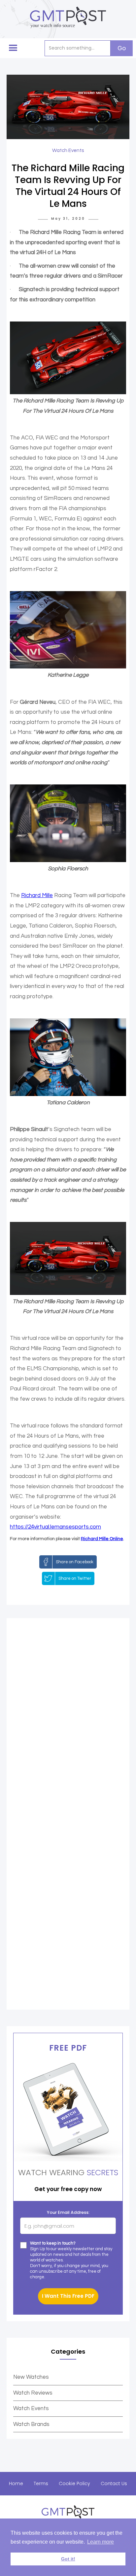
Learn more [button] (101, 2542)
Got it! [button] (68, 2559)
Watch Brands (31, 2424)
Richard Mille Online (102, 1539)
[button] (13, 48)
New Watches (31, 2377)
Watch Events (31, 2408)
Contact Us (114, 2483)
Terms (41, 2483)
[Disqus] (68, 1721)
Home (16, 2483)
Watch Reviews (33, 2393)
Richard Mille (37, 895)
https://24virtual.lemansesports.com (55, 1527)
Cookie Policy (74, 2483)
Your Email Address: (68, 2212)
